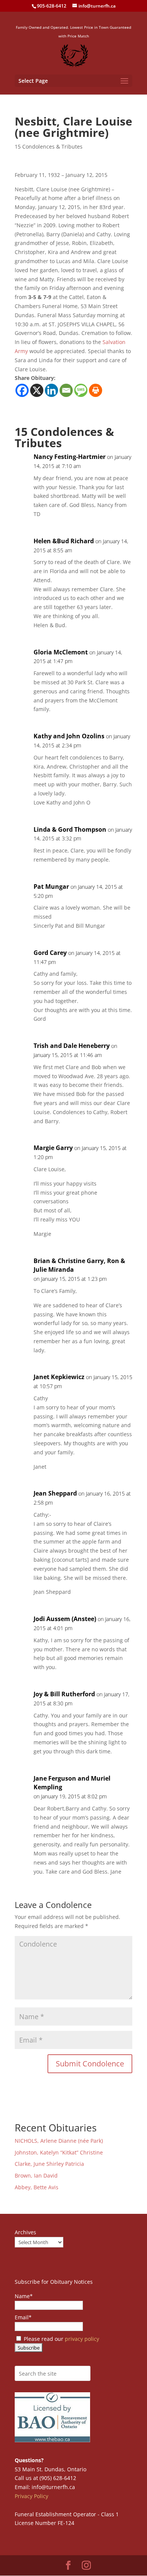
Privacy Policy (31, 2496)
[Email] (66, 390)
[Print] (96, 390)
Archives (25, 2232)
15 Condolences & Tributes (49, 146)
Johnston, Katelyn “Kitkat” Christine (59, 2152)
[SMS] (81, 390)
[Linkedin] (51, 390)
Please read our (61, 2339)
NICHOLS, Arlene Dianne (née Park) (60, 2141)
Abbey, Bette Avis (37, 2187)
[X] (37, 390)
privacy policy (82, 2339)
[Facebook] (22, 390)
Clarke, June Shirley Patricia (49, 2164)
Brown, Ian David (36, 2175)
